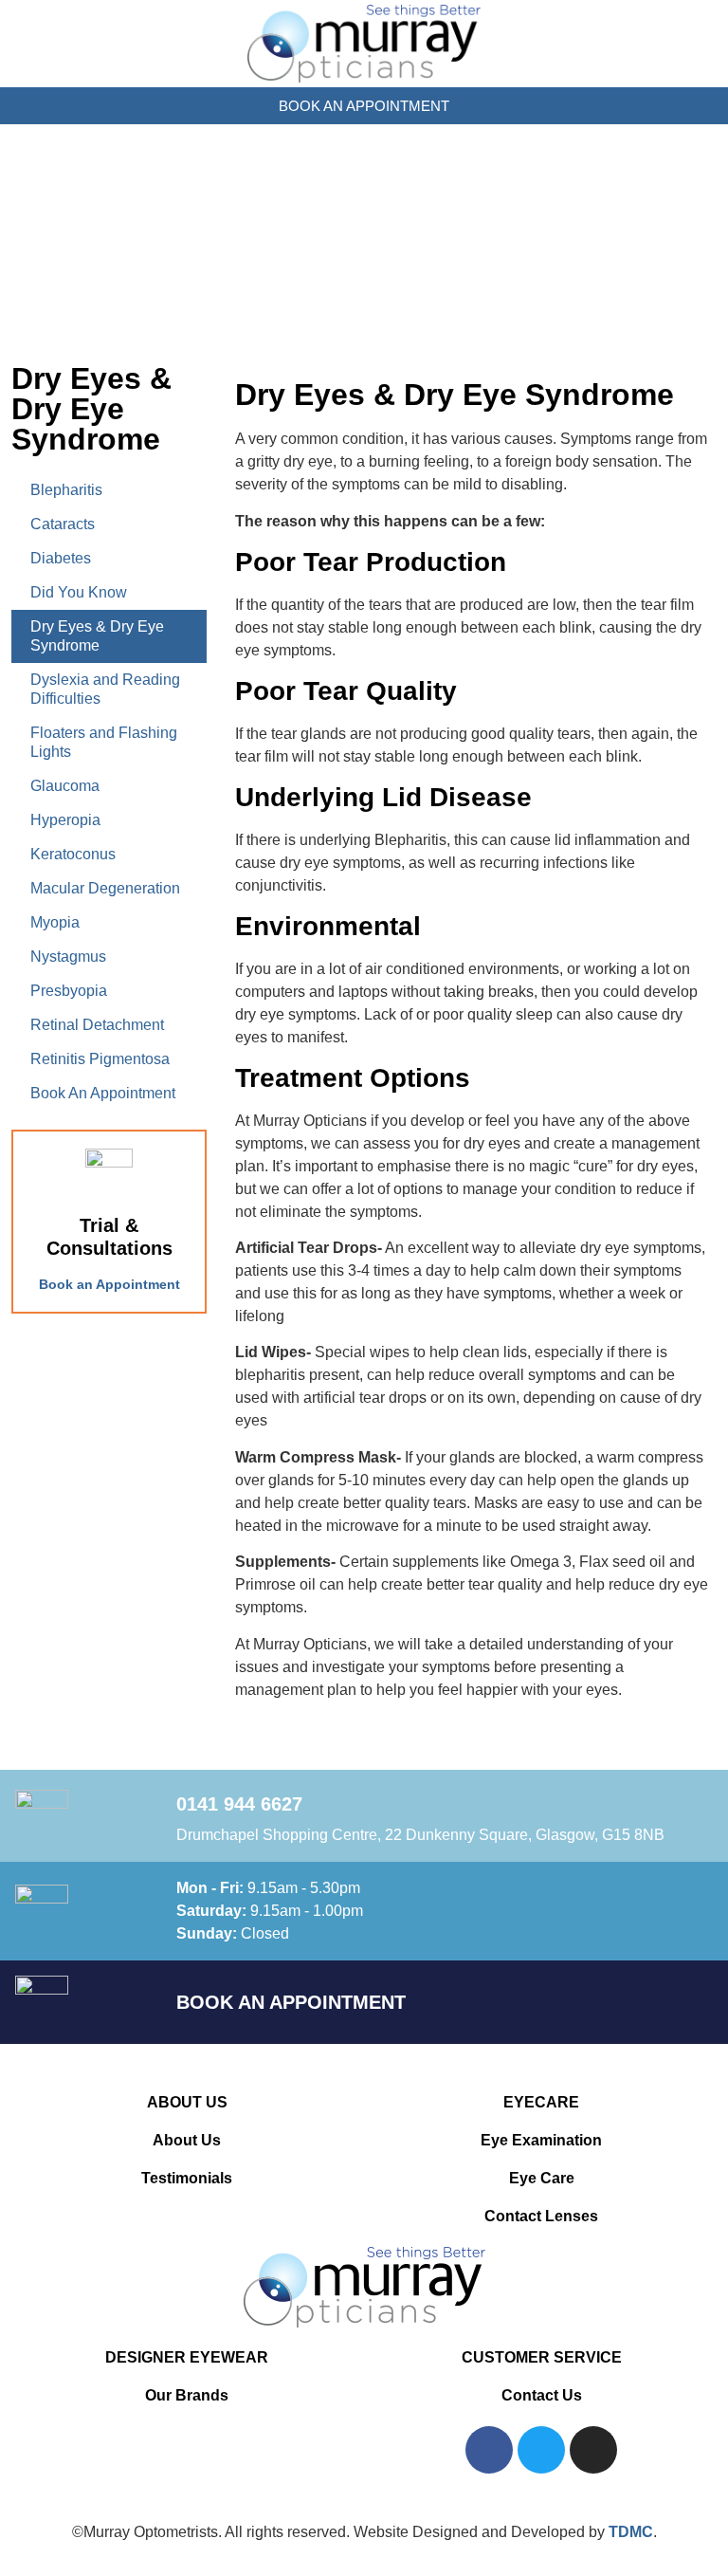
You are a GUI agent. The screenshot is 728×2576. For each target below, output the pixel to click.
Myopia (55, 922)
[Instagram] (593, 2450)
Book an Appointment (109, 1284)
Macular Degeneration (105, 888)
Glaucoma (65, 786)
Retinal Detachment (97, 1025)
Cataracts (63, 524)
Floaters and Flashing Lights (104, 742)
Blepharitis (66, 490)
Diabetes (61, 558)
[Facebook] (489, 2450)
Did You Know (79, 592)
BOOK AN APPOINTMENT (291, 2002)
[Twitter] (541, 2450)
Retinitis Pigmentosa (100, 1059)
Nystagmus (68, 957)
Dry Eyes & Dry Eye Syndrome (97, 636)
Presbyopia (69, 991)
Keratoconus (73, 854)
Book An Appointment (103, 1093)
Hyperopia (65, 820)
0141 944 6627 (239, 1804)
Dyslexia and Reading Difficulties (105, 689)
